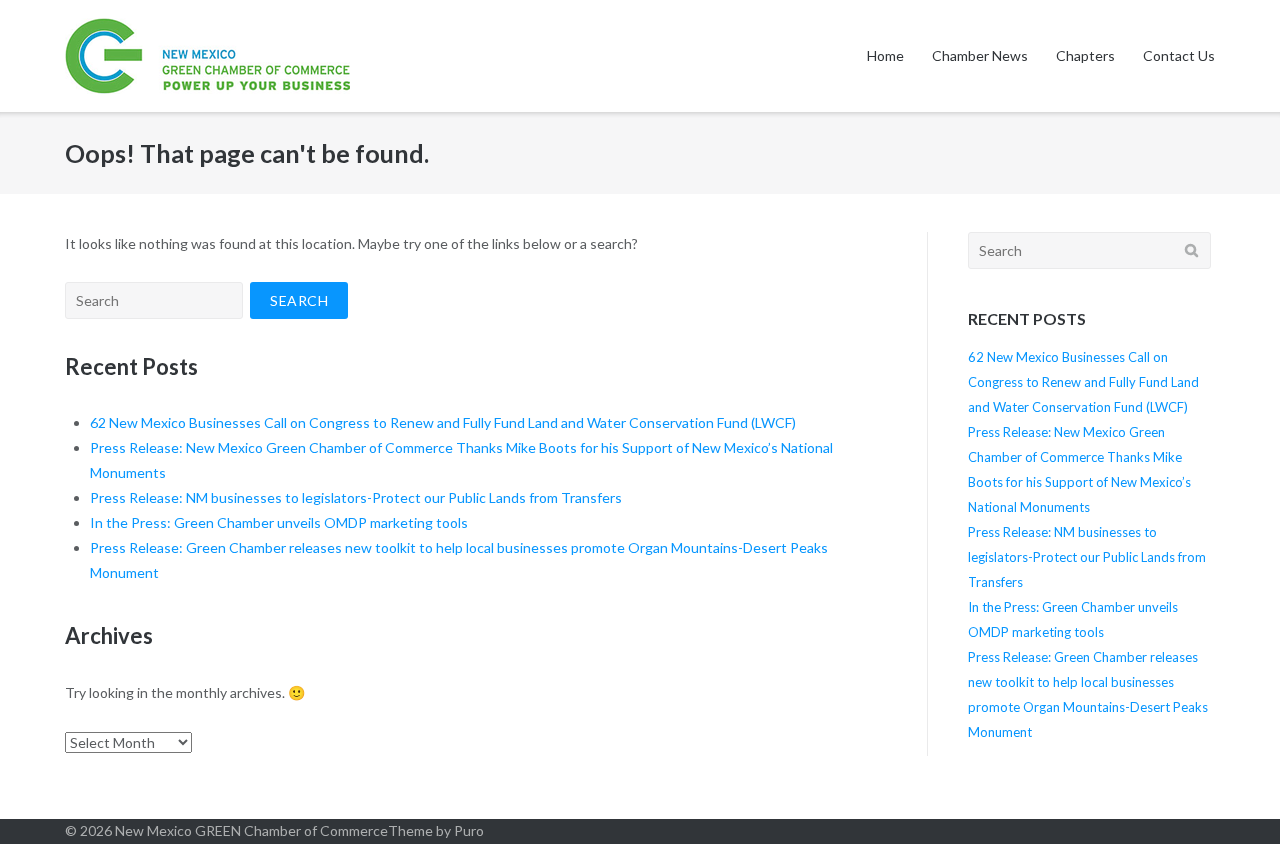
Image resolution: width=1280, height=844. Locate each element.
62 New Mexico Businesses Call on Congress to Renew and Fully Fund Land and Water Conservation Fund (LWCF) (443, 422)
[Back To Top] (1230, 796)
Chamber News (980, 55)
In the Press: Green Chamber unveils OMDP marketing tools (279, 522)
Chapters (1085, 55)
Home (885, 55)
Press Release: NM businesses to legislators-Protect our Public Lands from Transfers (356, 497)
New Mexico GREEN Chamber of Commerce (251, 830)
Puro (469, 830)
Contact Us (1179, 55)
